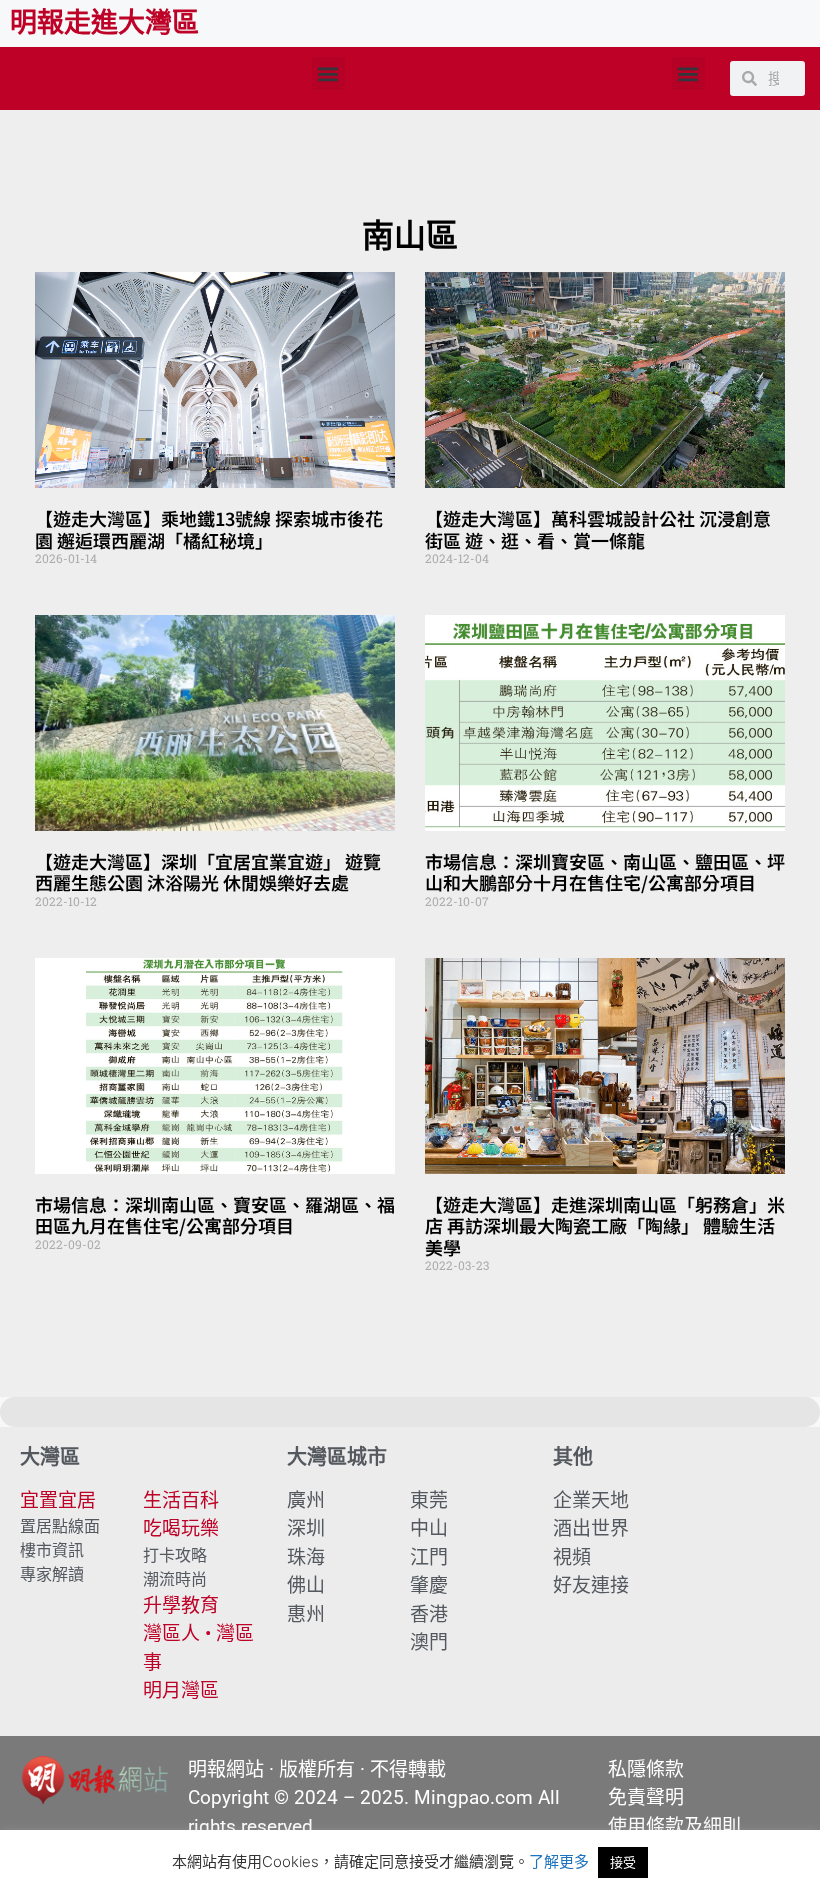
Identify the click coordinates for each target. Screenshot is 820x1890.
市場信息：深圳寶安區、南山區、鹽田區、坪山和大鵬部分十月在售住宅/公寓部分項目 (605, 872)
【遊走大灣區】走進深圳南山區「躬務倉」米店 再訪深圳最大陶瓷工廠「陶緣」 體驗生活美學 (605, 1225)
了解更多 (559, 1861)
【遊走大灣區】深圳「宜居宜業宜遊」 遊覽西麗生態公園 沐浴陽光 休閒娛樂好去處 (208, 872)
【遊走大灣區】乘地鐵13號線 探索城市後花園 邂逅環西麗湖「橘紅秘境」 (209, 529)
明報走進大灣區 (104, 23)
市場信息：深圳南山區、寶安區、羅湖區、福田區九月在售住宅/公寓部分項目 (215, 1215)
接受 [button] (623, 1862)
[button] (328, 73)
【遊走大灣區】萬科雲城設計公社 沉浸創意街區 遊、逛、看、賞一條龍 (598, 529)
